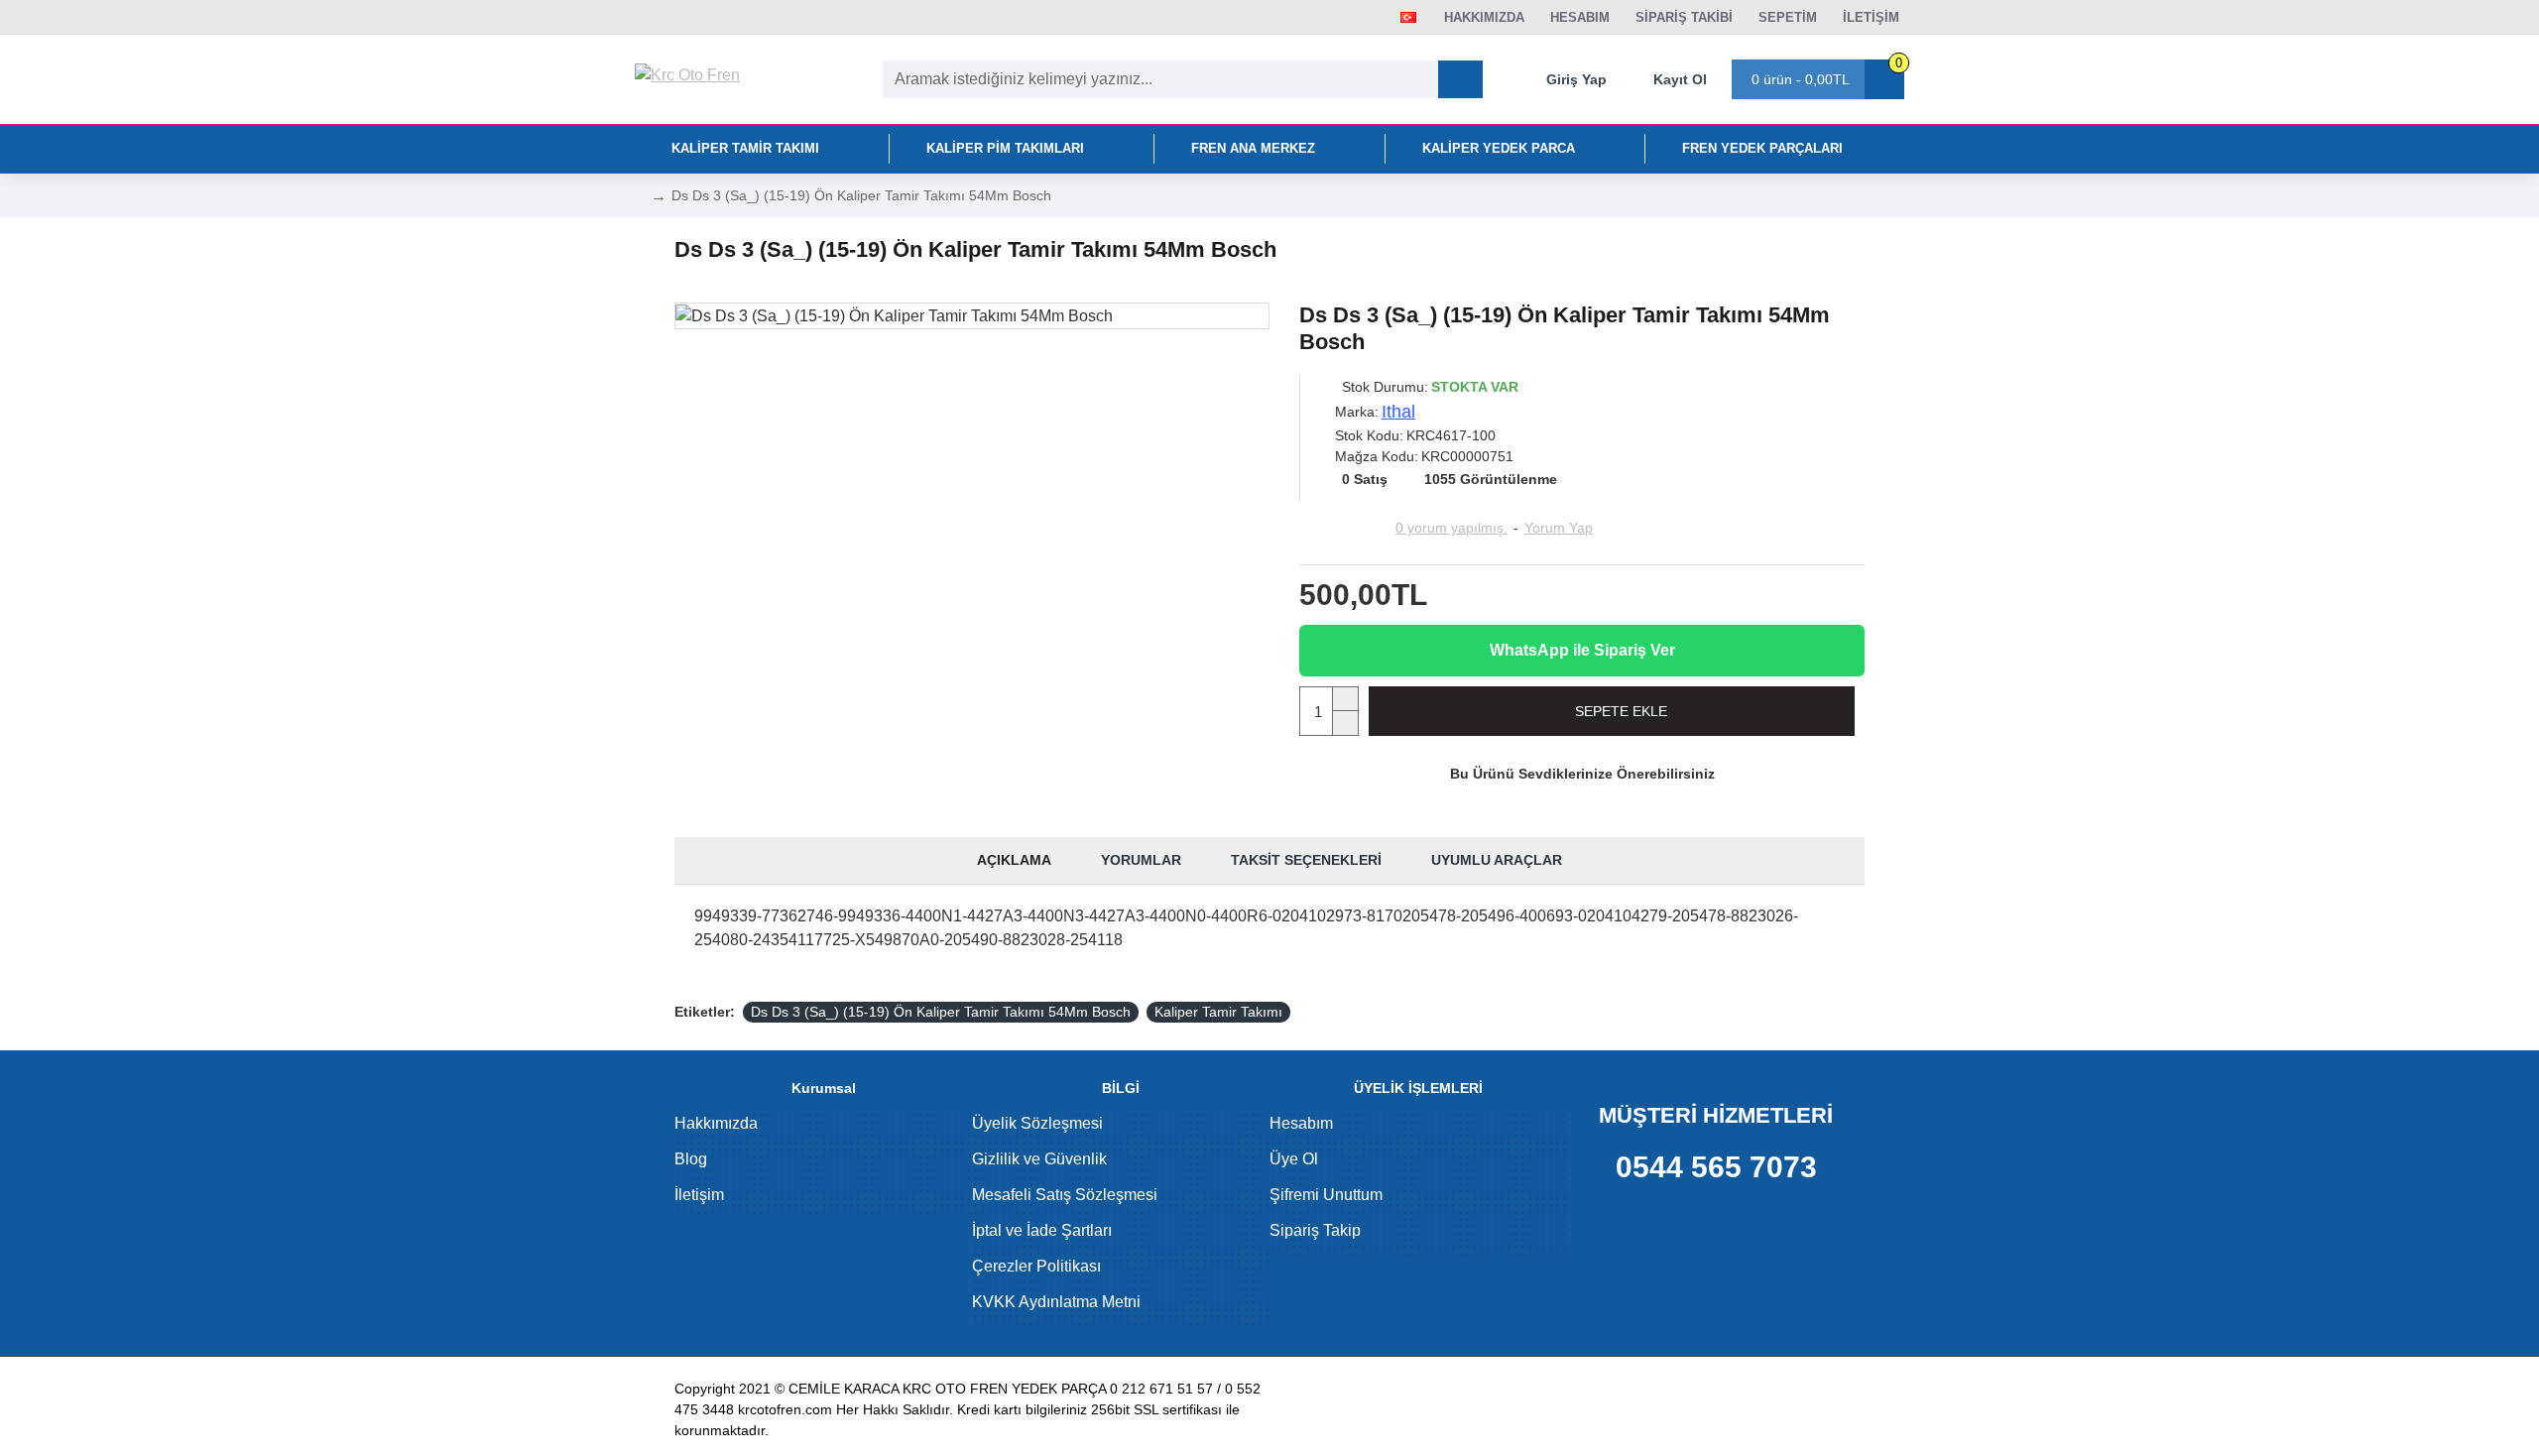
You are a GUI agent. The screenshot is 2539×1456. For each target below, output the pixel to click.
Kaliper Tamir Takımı (1218, 1012)
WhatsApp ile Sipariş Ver (1582, 650)
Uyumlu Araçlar (1497, 860)
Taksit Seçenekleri (1306, 860)
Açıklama (1014, 860)
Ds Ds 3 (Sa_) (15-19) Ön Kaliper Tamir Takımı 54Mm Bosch (941, 1012)
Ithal (1398, 412)
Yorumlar (1141, 860)
